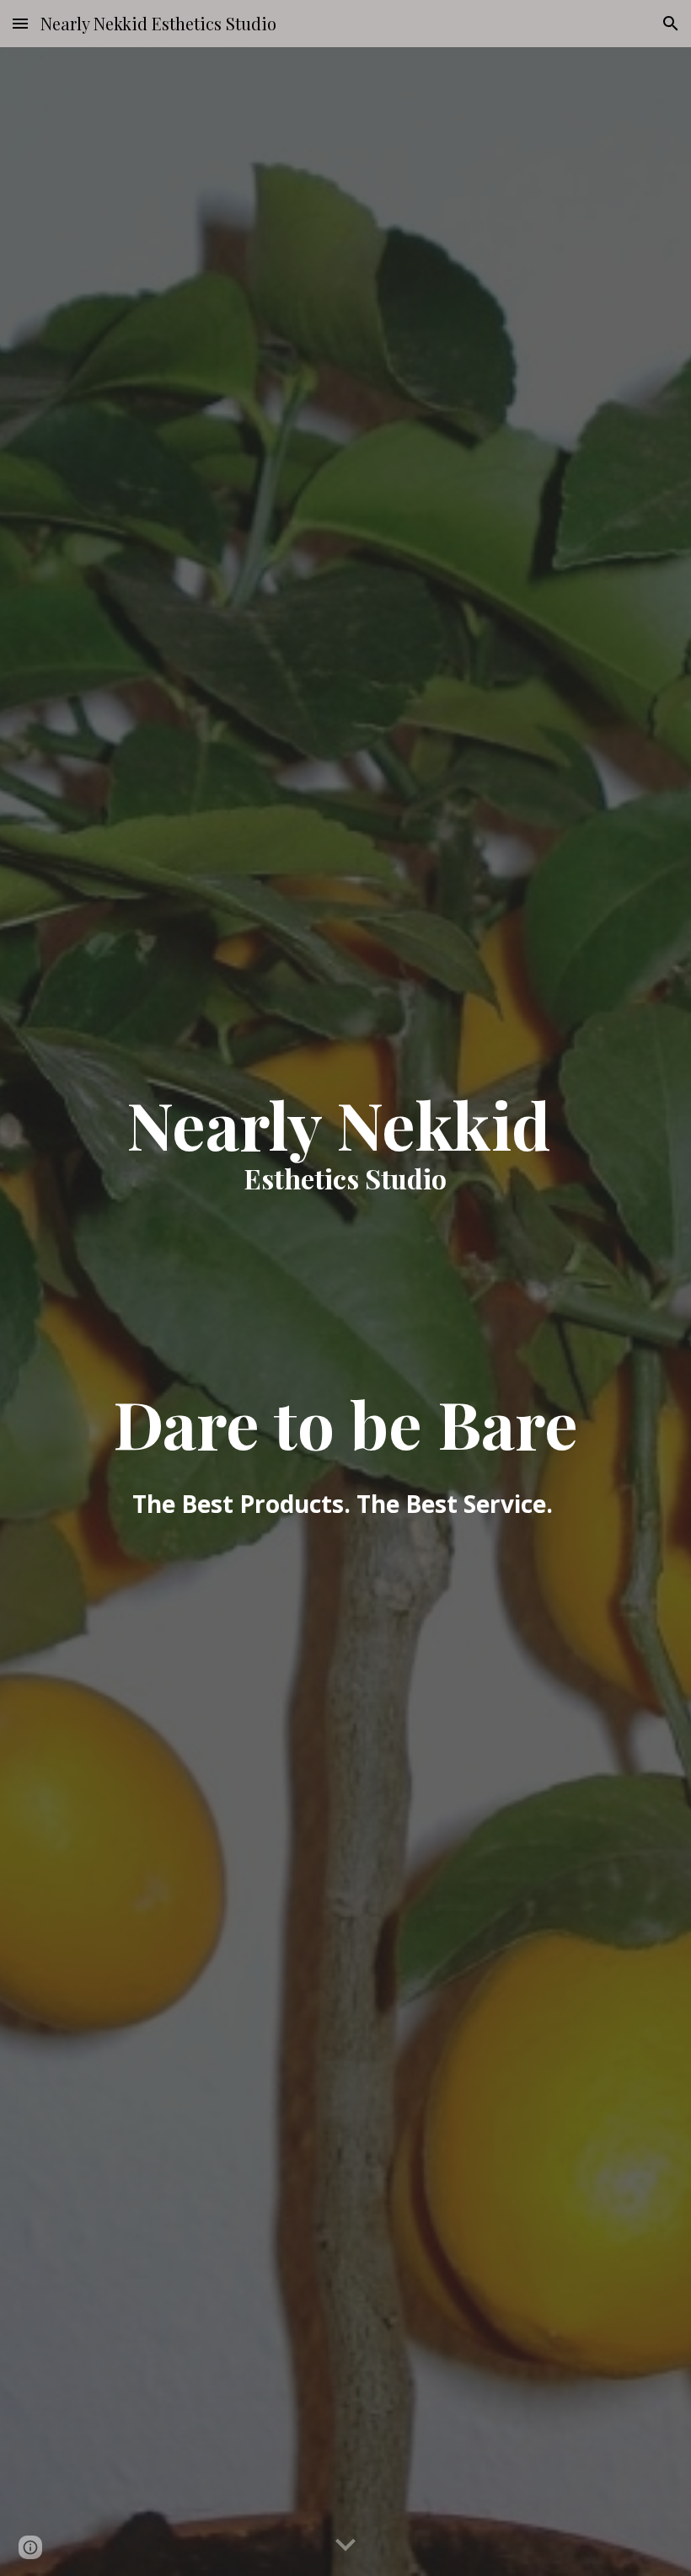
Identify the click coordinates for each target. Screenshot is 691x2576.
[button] (20, 23)
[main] (345, 1312)
